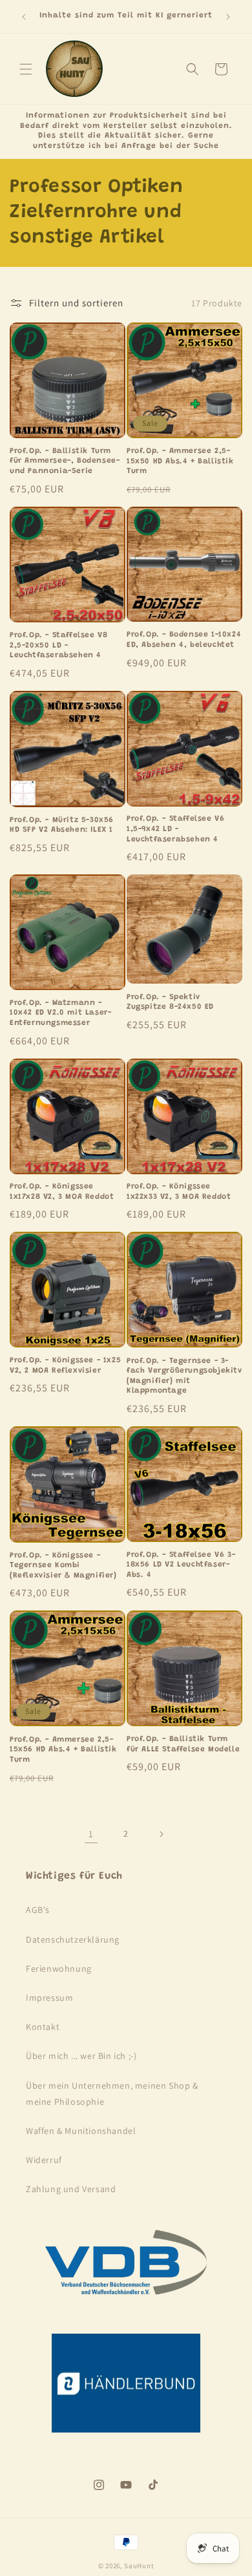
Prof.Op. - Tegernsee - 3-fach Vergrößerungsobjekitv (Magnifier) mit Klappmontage (184, 1376)
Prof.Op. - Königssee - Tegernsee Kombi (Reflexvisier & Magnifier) (63, 1566)
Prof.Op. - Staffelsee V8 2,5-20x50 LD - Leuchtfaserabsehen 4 (58, 645)
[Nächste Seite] (161, 1834)
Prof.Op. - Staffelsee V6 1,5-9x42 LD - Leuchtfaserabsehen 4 (175, 829)
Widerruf (44, 2160)
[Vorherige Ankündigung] (24, 17)
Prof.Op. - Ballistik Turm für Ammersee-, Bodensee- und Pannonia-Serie (65, 461)
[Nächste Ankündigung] (228, 17)
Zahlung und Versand (71, 2189)
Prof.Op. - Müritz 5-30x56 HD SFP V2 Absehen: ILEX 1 (62, 825)
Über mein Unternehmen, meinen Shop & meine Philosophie (112, 2094)
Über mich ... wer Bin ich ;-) (81, 2056)
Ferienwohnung (59, 1969)
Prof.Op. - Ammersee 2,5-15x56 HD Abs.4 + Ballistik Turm (63, 1750)
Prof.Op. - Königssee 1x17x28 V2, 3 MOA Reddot (62, 1192)
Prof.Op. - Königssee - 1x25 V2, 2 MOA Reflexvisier (65, 1366)
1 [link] (91, 1834)
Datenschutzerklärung (73, 1939)
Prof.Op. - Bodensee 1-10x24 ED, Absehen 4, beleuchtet (184, 640)
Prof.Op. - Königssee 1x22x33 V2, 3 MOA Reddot (179, 1192)
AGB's (38, 1910)
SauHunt (139, 2566)
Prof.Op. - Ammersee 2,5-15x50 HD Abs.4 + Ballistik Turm (180, 461)
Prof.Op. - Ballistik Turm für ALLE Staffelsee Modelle (183, 1744)
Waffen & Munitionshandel (81, 2131)
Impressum (49, 1998)
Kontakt (43, 2027)
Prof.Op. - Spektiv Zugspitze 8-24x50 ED (170, 1002)
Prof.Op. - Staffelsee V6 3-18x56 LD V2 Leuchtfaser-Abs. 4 (181, 1565)
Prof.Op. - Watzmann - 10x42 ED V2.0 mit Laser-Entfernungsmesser (60, 1013)
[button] (26, 69)
